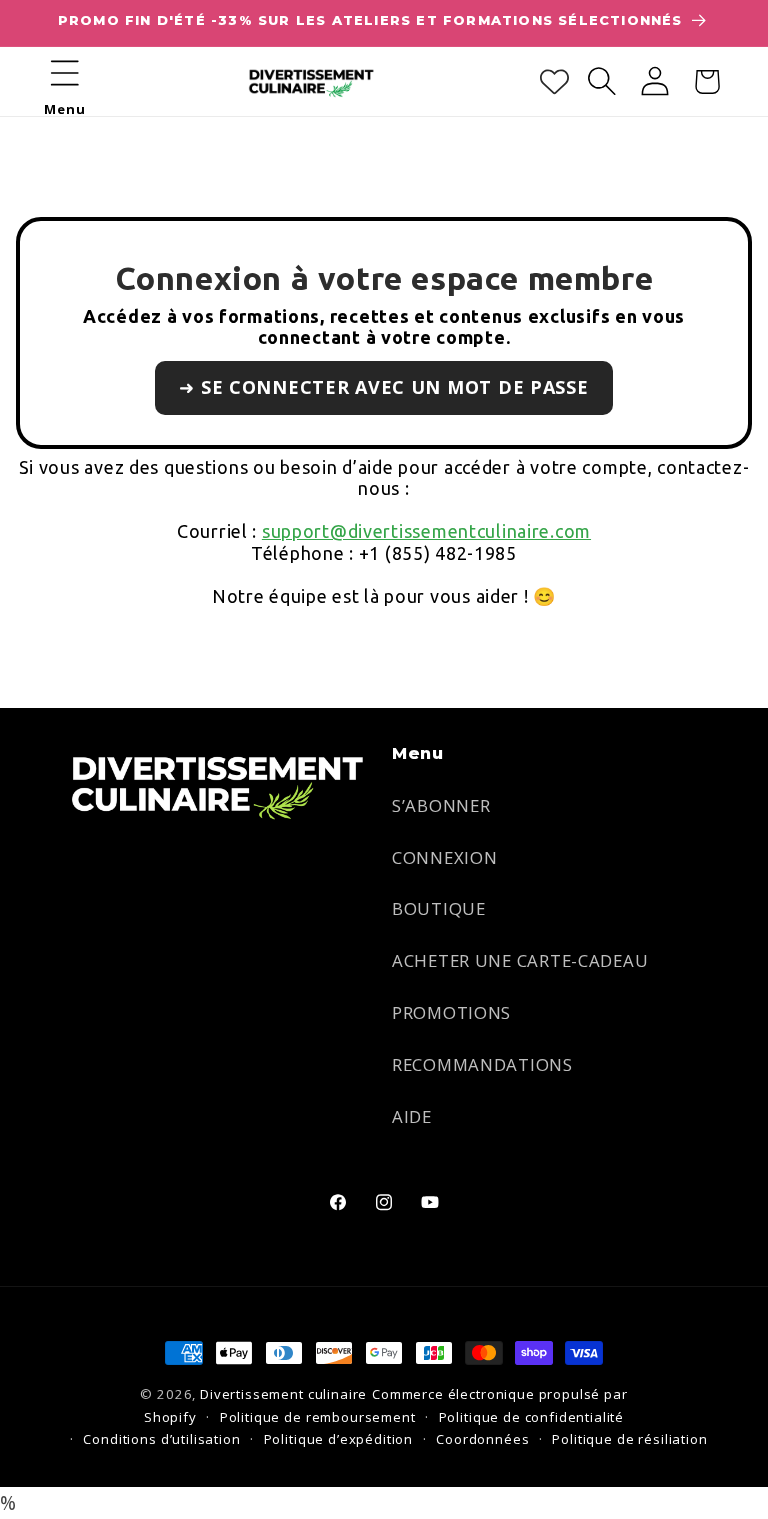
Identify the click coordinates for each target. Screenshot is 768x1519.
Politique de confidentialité (532, 1417)
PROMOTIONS (451, 1012)
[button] (64, 73)
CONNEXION (444, 857)
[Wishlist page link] (554, 81)
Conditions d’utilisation (161, 1439)
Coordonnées (482, 1439)
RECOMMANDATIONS (482, 1064)
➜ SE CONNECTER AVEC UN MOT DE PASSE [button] (383, 387)
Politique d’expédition (338, 1439)
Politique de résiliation (629, 1439)
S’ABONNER (441, 805)
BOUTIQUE (439, 908)
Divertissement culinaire (283, 1394)
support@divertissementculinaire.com (426, 531)
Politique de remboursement (318, 1417)
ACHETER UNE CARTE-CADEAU (520, 960)
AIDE (412, 1116)
